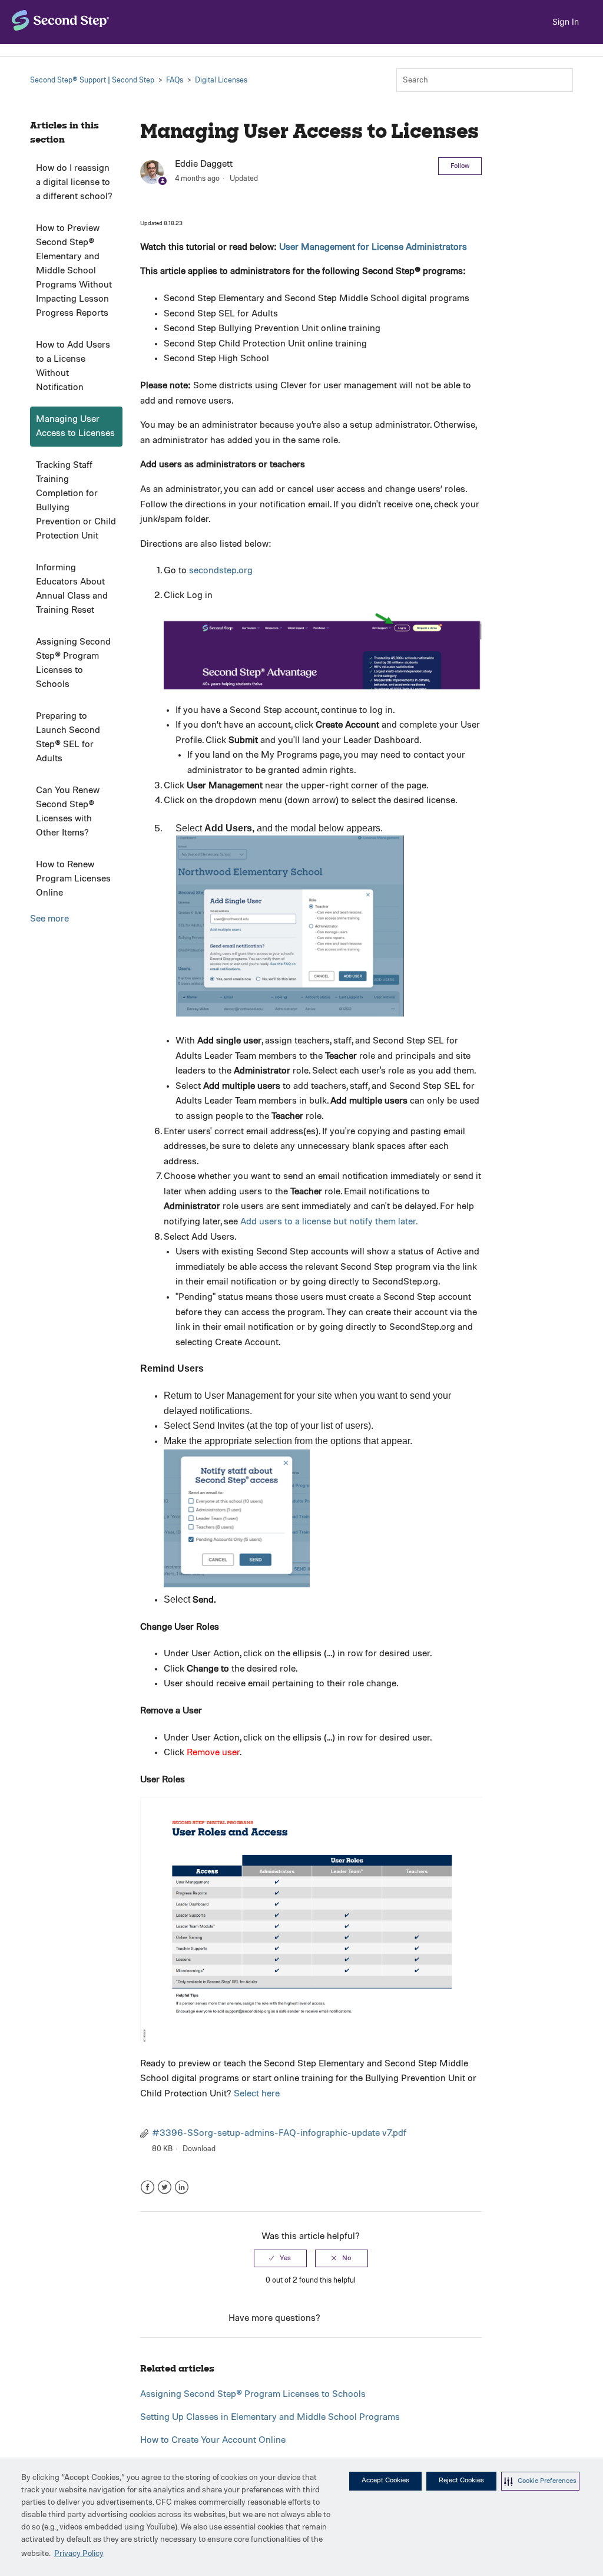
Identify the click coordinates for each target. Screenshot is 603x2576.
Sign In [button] (566, 22)
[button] (540, 2481)
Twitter (165, 2187)
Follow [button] (460, 166)
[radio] (280, 2258)
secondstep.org (221, 571)
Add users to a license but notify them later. (329, 1222)
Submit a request (358, 2319)
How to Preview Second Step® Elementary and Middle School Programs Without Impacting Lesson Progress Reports (74, 271)
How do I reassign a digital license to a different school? (74, 183)
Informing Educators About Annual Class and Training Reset (72, 589)
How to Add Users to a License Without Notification (73, 366)
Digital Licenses (221, 80)
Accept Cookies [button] (385, 2481)
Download (199, 2149)
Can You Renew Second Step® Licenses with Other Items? (68, 812)
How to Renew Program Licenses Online (73, 879)
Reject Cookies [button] (461, 2481)
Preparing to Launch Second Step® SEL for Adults (68, 738)
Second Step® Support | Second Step (92, 80)
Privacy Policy (79, 2554)
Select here (257, 2094)
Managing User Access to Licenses (75, 427)
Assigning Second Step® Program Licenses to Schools (73, 663)
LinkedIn (182, 2187)
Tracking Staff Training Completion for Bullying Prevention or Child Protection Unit (76, 501)
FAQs (175, 80)
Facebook (148, 2187)
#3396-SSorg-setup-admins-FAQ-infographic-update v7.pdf (279, 2134)
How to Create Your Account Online (213, 2440)
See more (49, 919)
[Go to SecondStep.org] (61, 20)
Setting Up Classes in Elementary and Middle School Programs (270, 2418)
